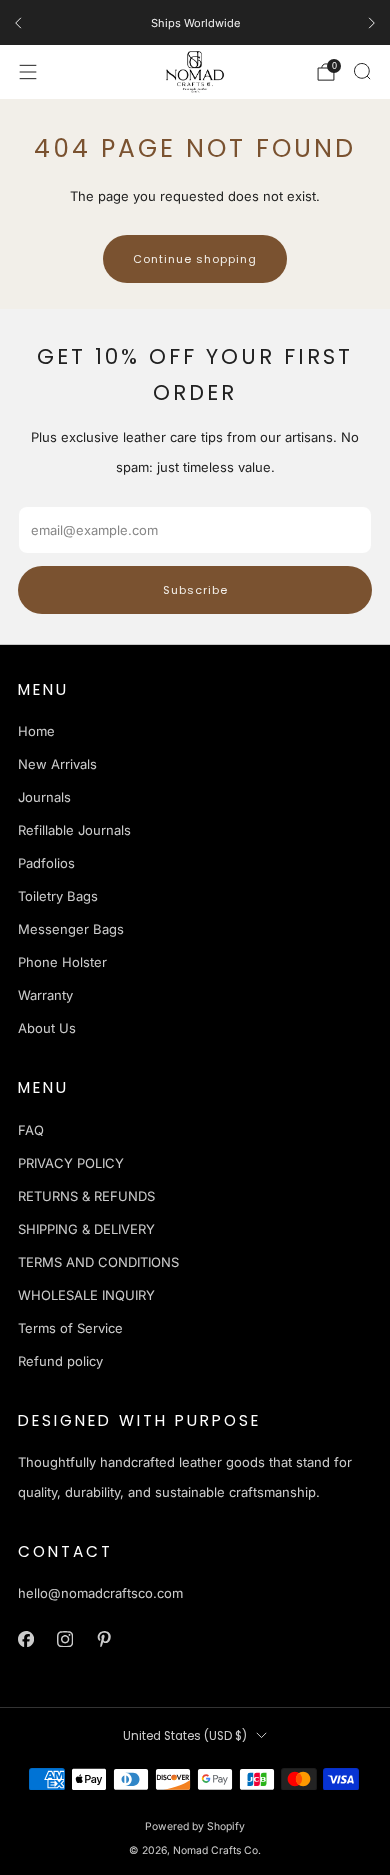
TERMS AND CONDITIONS (98, 1262)
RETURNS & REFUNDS (86, 1196)
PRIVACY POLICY (71, 1163)
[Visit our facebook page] (25, 1639)
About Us (47, 1028)
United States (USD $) (185, 1736)
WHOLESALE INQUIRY (86, 1295)
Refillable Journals (74, 830)
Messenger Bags (71, 929)
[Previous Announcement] (18, 23)
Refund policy (60, 1361)
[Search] (362, 71)
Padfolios (46, 863)
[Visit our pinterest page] (103, 1639)
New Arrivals (57, 764)
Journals (44, 797)
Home (36, 731)
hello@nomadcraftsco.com (100, 1593)
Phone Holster (62, 962)
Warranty (45, 995)
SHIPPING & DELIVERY (86, 1229)
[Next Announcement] (372, 23)
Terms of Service (70, 1328)
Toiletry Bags (58, 896)
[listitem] (195, 23)
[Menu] (28, 72)
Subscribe (195, 590)
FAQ (31, 1130)
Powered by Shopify (195, 1826)
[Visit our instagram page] (64, 1639)
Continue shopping (195, 259)
